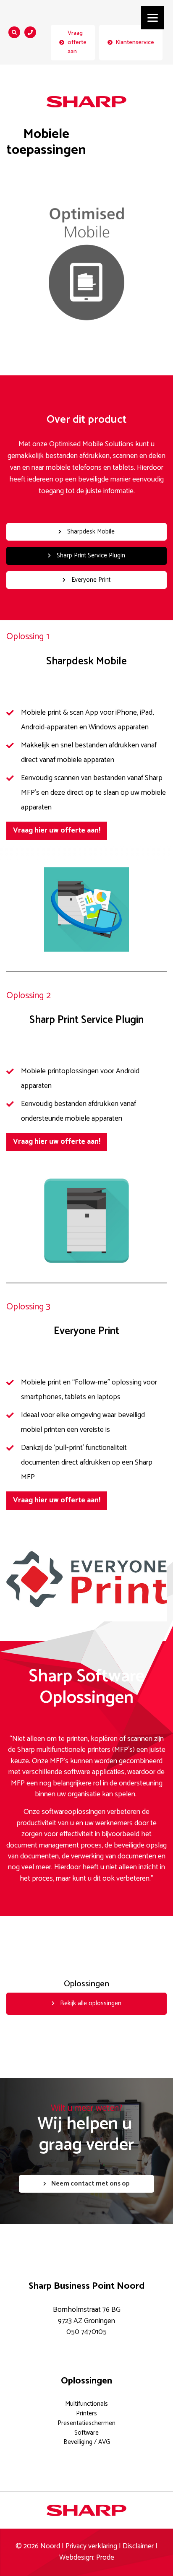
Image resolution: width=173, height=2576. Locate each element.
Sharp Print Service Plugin (90, 556)
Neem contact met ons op (90, 2184)
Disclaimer (138, 2546)
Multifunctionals (86, 2404)
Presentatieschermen (86, 2423)
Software (86, 2433)
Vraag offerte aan (77, 42)
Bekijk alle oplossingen (90, 2003)
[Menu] (153, 18)
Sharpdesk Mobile (90, 532)
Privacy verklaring (91, 2546)
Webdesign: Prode (87, 2558)
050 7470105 (86, 2332)
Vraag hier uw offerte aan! (57, 831)
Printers (86, 2413)
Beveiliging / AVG (87, 2442)
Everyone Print (90, 580)
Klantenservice (135, 42)
